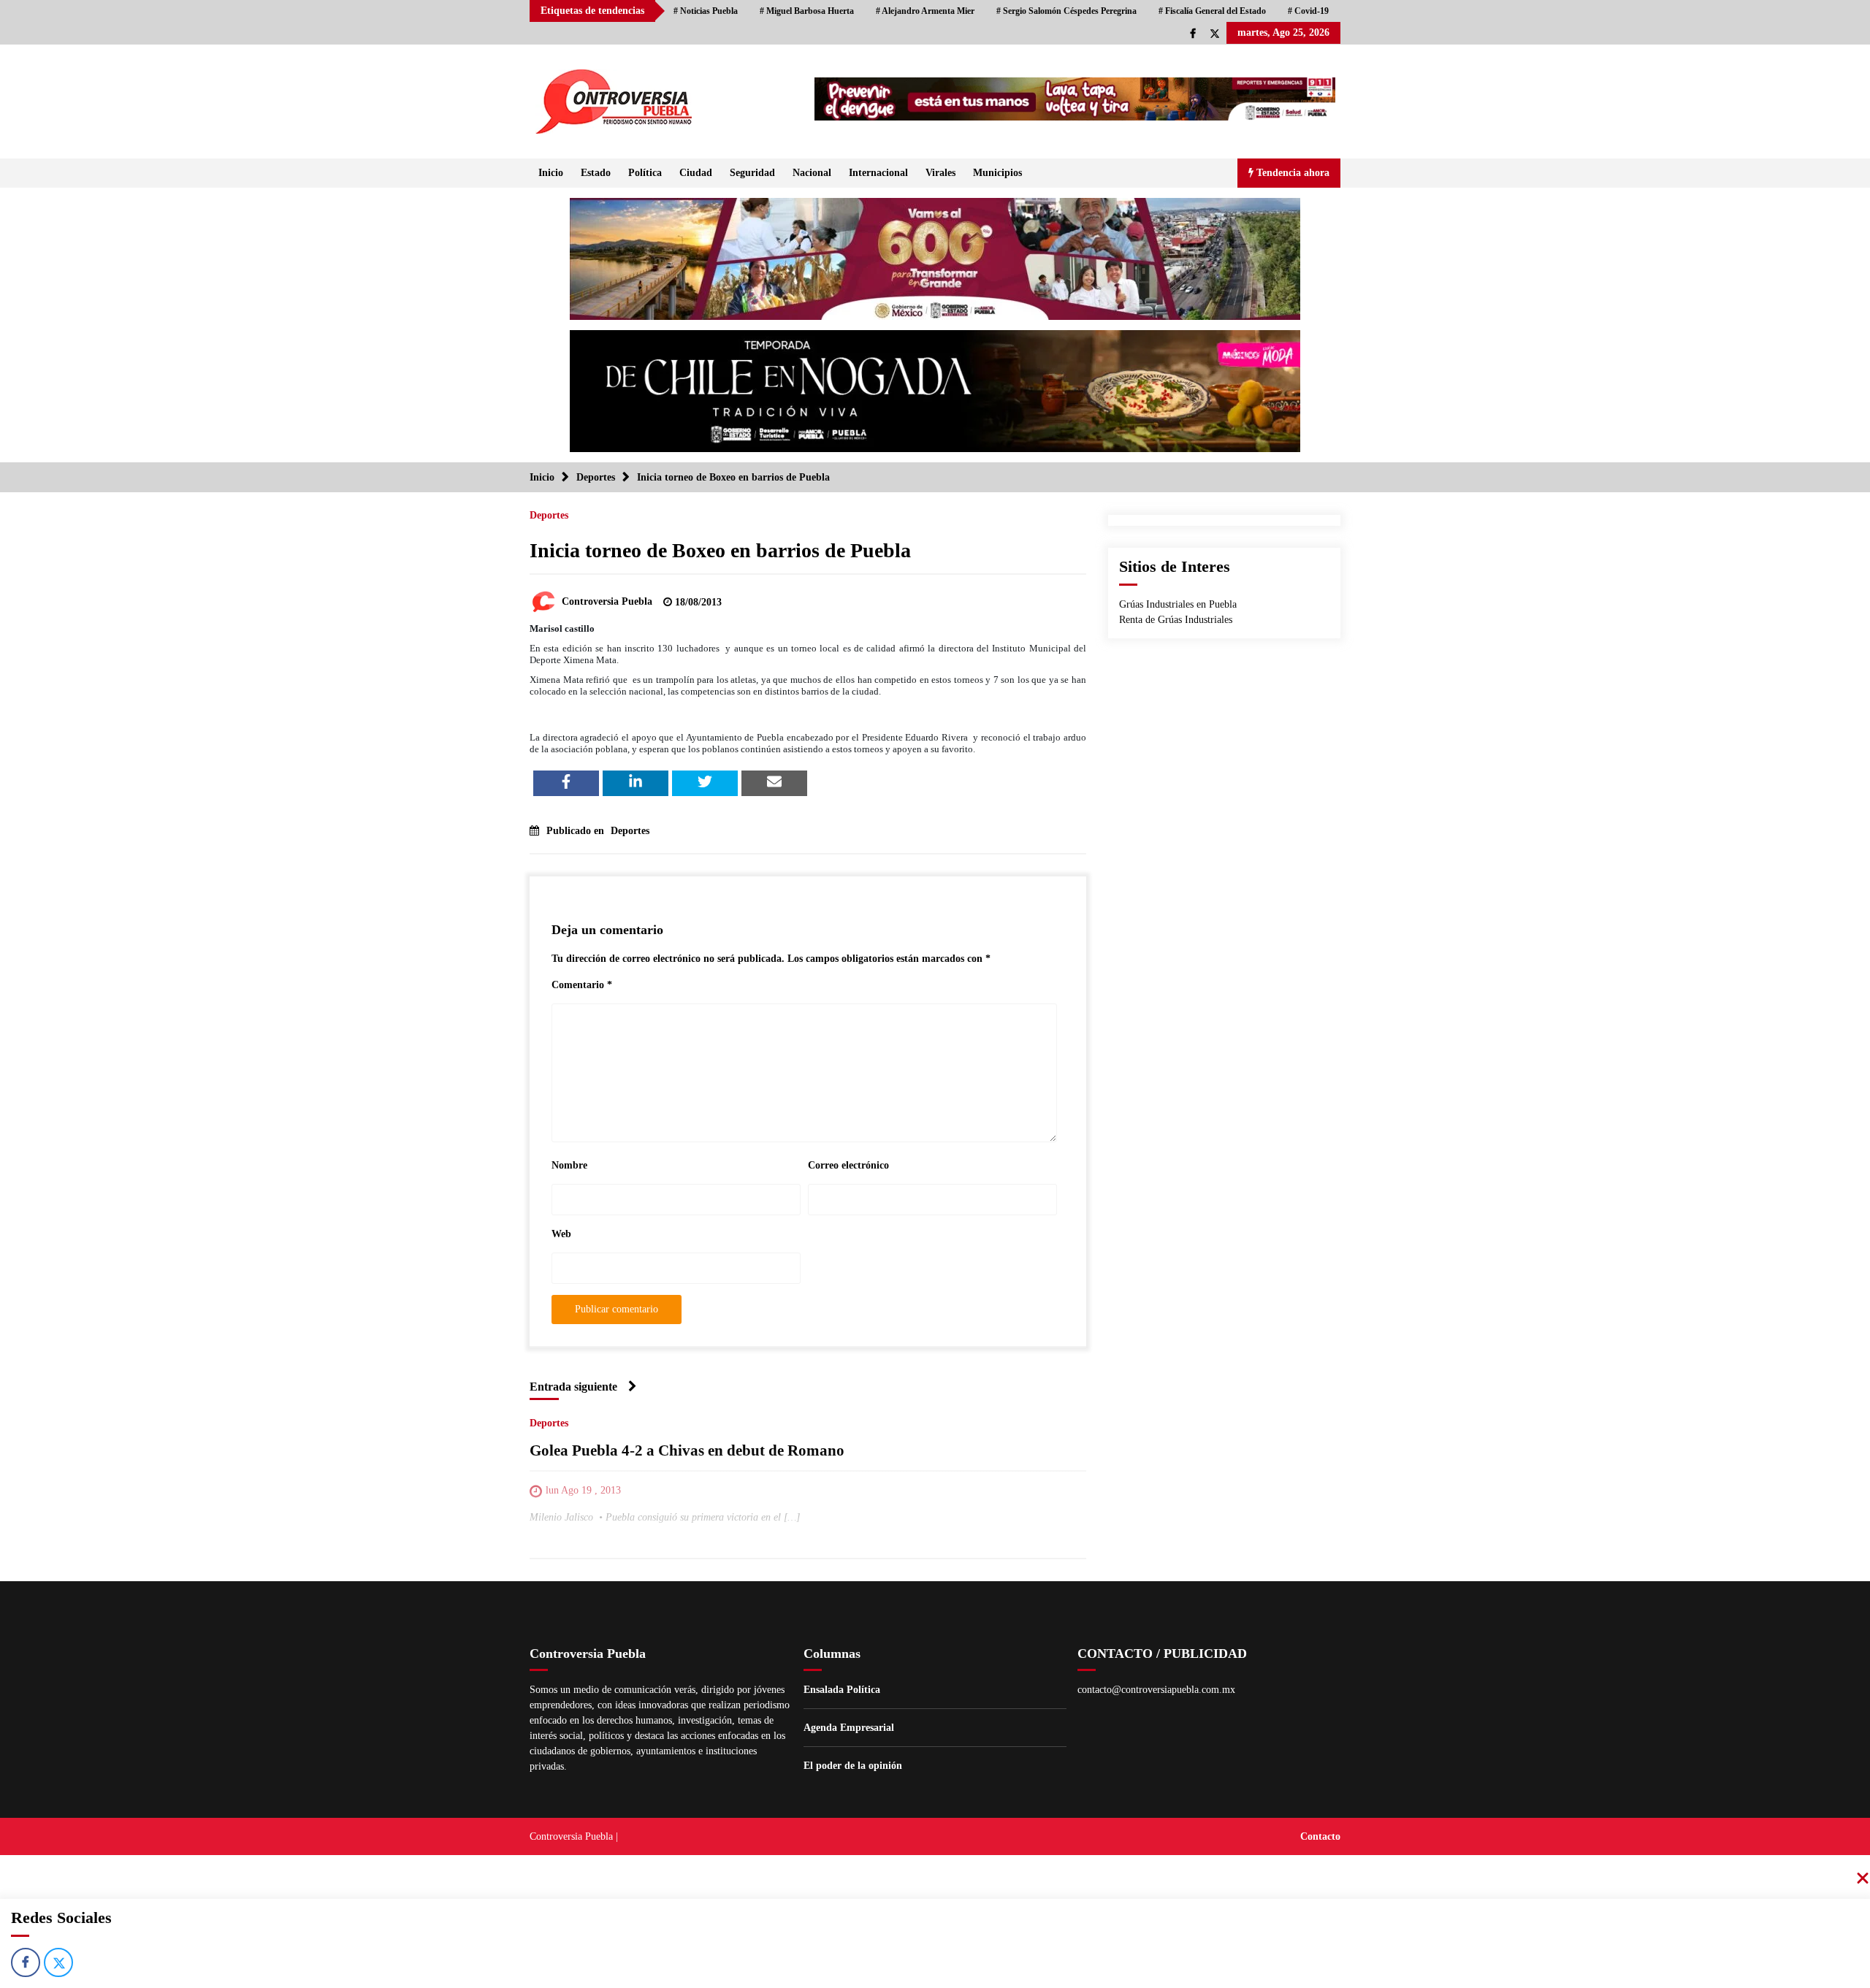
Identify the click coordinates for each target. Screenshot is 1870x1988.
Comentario (582, 985)
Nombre (569, 1165)
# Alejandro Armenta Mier (925, 11)
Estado (596, 173)
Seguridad (752, 173)
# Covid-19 (1308, 11)
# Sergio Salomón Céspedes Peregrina (1066, 11)
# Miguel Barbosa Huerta (807, 11)
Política (645, 173)
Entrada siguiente (573, 1387)
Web (561, 1234)
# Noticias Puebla (706, 11)
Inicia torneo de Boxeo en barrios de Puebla (720, 550)
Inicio (551, 173)
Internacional (878, 173)
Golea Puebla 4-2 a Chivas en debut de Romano (687, 1450)
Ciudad (696, 173)
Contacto (1320, 1836)
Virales (940, 173)
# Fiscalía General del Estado (1212, 11)
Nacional (812, 173)
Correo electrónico (848, 1165)
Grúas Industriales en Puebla (1178, 604)
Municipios (997, 173)
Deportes (549, 515)
